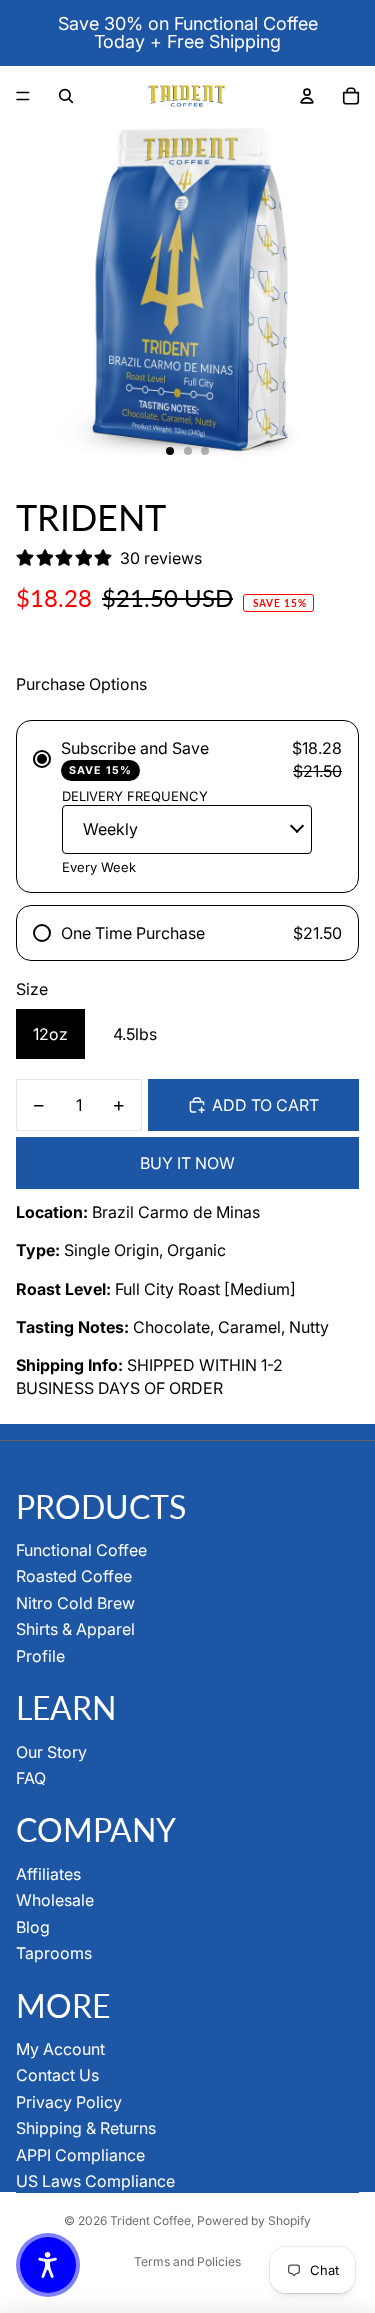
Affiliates (48, 1874)
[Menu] (23, 96)
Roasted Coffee (74, 1576)
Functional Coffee (81, 1550)
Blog (33, 1927)
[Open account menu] (307, 96)
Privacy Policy (69, 2102)
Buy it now (187, 1163)
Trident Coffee (150, 2220)
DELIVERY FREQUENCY (135, 796)
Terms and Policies (187, 2261)
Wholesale (55, 1900)
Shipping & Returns (86, 2128)
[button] (48, 2265)
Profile (40, 1656)
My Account (60, 2049)
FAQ (31, 1778)
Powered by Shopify (254, 2220)
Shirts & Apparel (75, 1629)
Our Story (51, 1752)
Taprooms (54, 1953)
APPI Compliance (80, 2155)
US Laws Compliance (95, 2181)
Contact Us (57, 2075)
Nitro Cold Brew (75, 1603)
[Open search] (66, 96)
